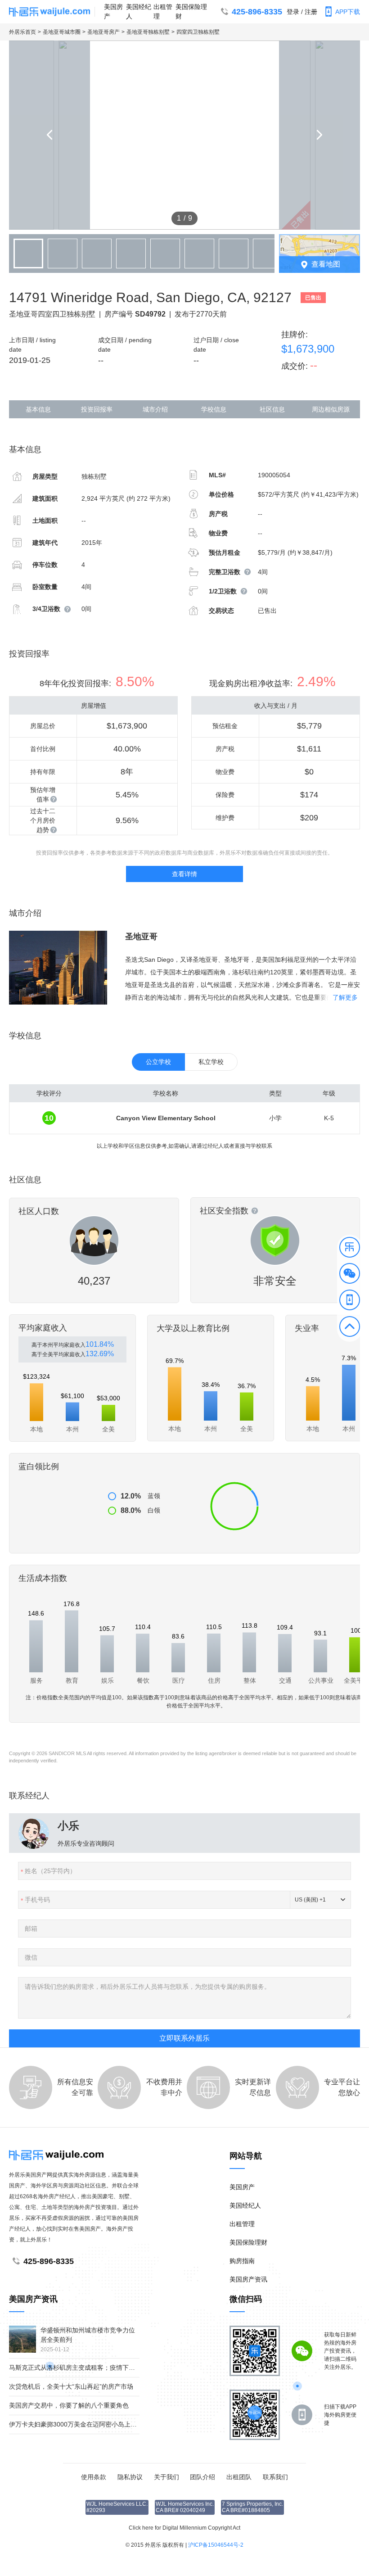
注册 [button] (311, 12)
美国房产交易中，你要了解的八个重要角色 (69, 2405)
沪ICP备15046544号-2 (216, 2545)
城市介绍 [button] (155, 409)
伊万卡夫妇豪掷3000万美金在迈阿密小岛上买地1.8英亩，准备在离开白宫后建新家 (125, 2424)
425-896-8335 (257, 12)
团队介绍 (202, 2477)
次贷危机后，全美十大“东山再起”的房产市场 (71, 2386)
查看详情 (184, 874)
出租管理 (163, 11)
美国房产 (113, 11)
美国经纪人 (139, 11)
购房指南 (242, 2261)
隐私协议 (130, 2477)
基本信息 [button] (38, 409)
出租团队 (239, 2477)
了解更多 (345, 997)
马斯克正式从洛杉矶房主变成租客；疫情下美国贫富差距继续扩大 (100, 2368)
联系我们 (275, 2477)
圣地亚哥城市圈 (62, 32)
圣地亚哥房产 (103, 32)
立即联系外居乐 (184, 2038)
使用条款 (94, 2477)
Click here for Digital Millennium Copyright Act (184, 2528)
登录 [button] (293, 12)
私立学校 (211, 1062)
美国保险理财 (191, 11)
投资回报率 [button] (97, 409)
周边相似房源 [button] (331, 409)
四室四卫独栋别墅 (198, 32)
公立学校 (158, 1062)
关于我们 (166, 2477)
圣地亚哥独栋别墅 (148, 32)
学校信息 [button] (214, 409)
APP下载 (348, 12)
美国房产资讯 (248, 2279)
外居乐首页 (22, 32)
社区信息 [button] (272, 409)
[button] (350, 1249)
